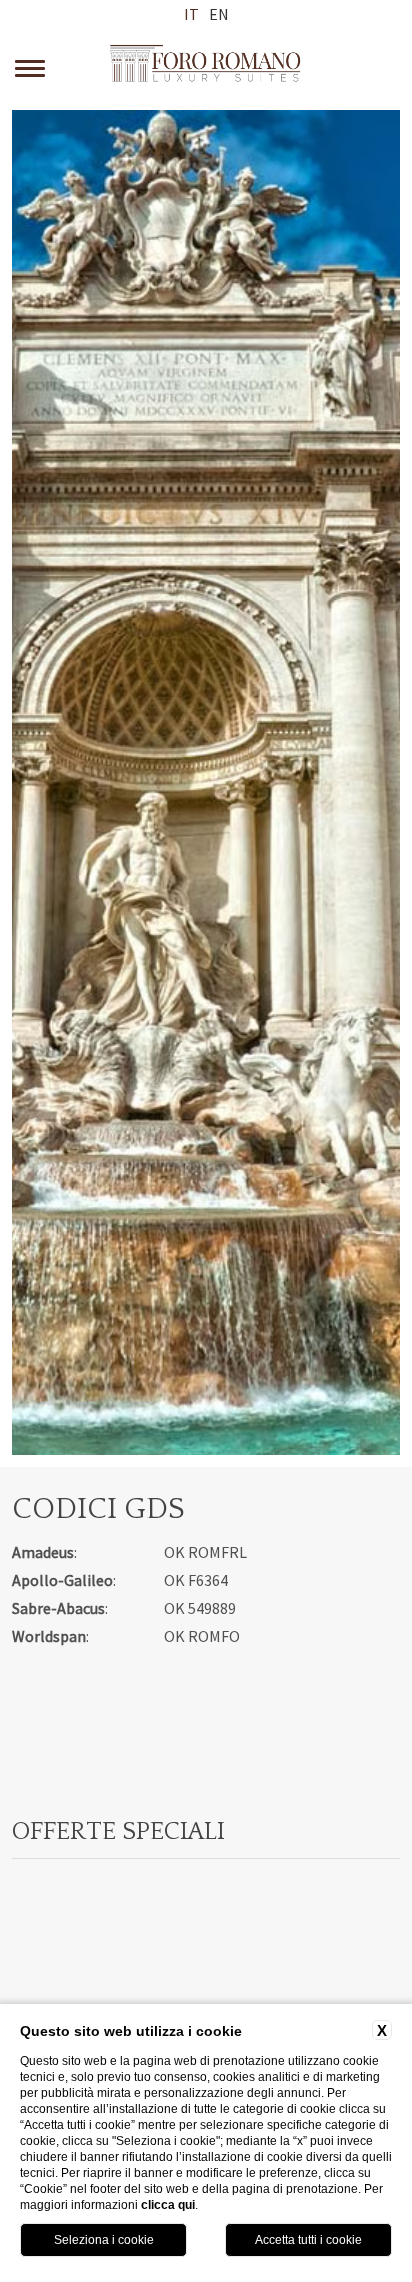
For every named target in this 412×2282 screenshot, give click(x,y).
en (219, 14)
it (191, 14)
